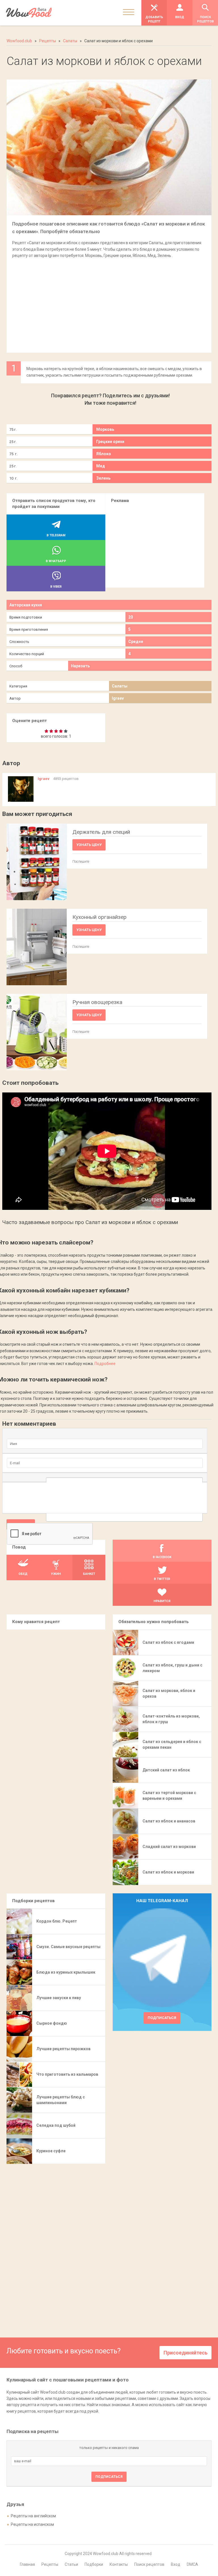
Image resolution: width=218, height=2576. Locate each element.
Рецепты (50, 2564)
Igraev (118, 698)
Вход (176, 2564)
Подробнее (105, 1364)
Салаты (120, 686)
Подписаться (162, 2018)
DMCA (192, 2564)
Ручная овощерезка (97, 1002)
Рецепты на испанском (32, 2524)
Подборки (94, 2564)
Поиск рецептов (149, 2564)
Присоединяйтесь (185, 2353)
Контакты (119, 2564)
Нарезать (80, 666)
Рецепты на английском (33, 2516)
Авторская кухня (26, 605)
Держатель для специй (101, 832)
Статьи (71, 2564)
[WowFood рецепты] (29, 13)
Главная (27, 2564)
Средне (136, 642)
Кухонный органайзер (99, 917)
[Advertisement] (109, 303)
